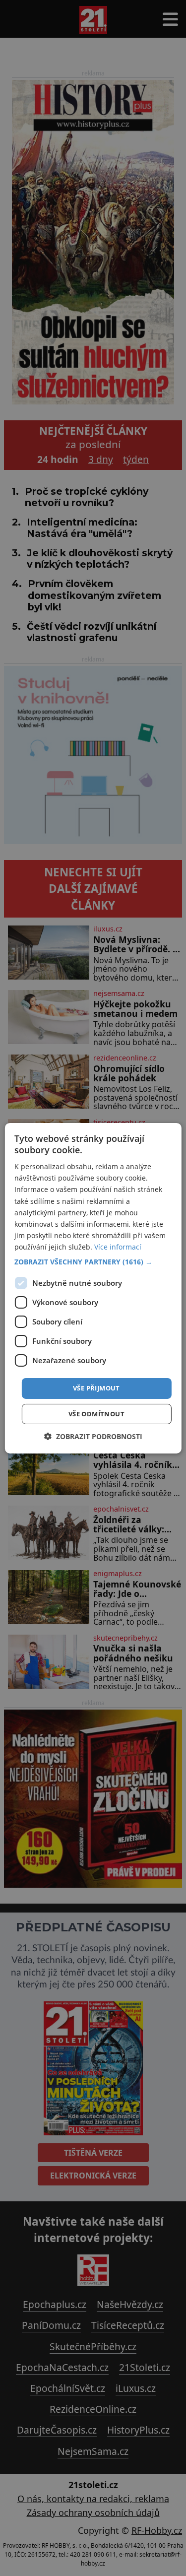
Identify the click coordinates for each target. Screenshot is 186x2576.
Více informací (118, 1247)
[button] (93, 1262)
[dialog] (93, 1288)
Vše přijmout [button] (96, 1388)
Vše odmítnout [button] (96, 1414)
